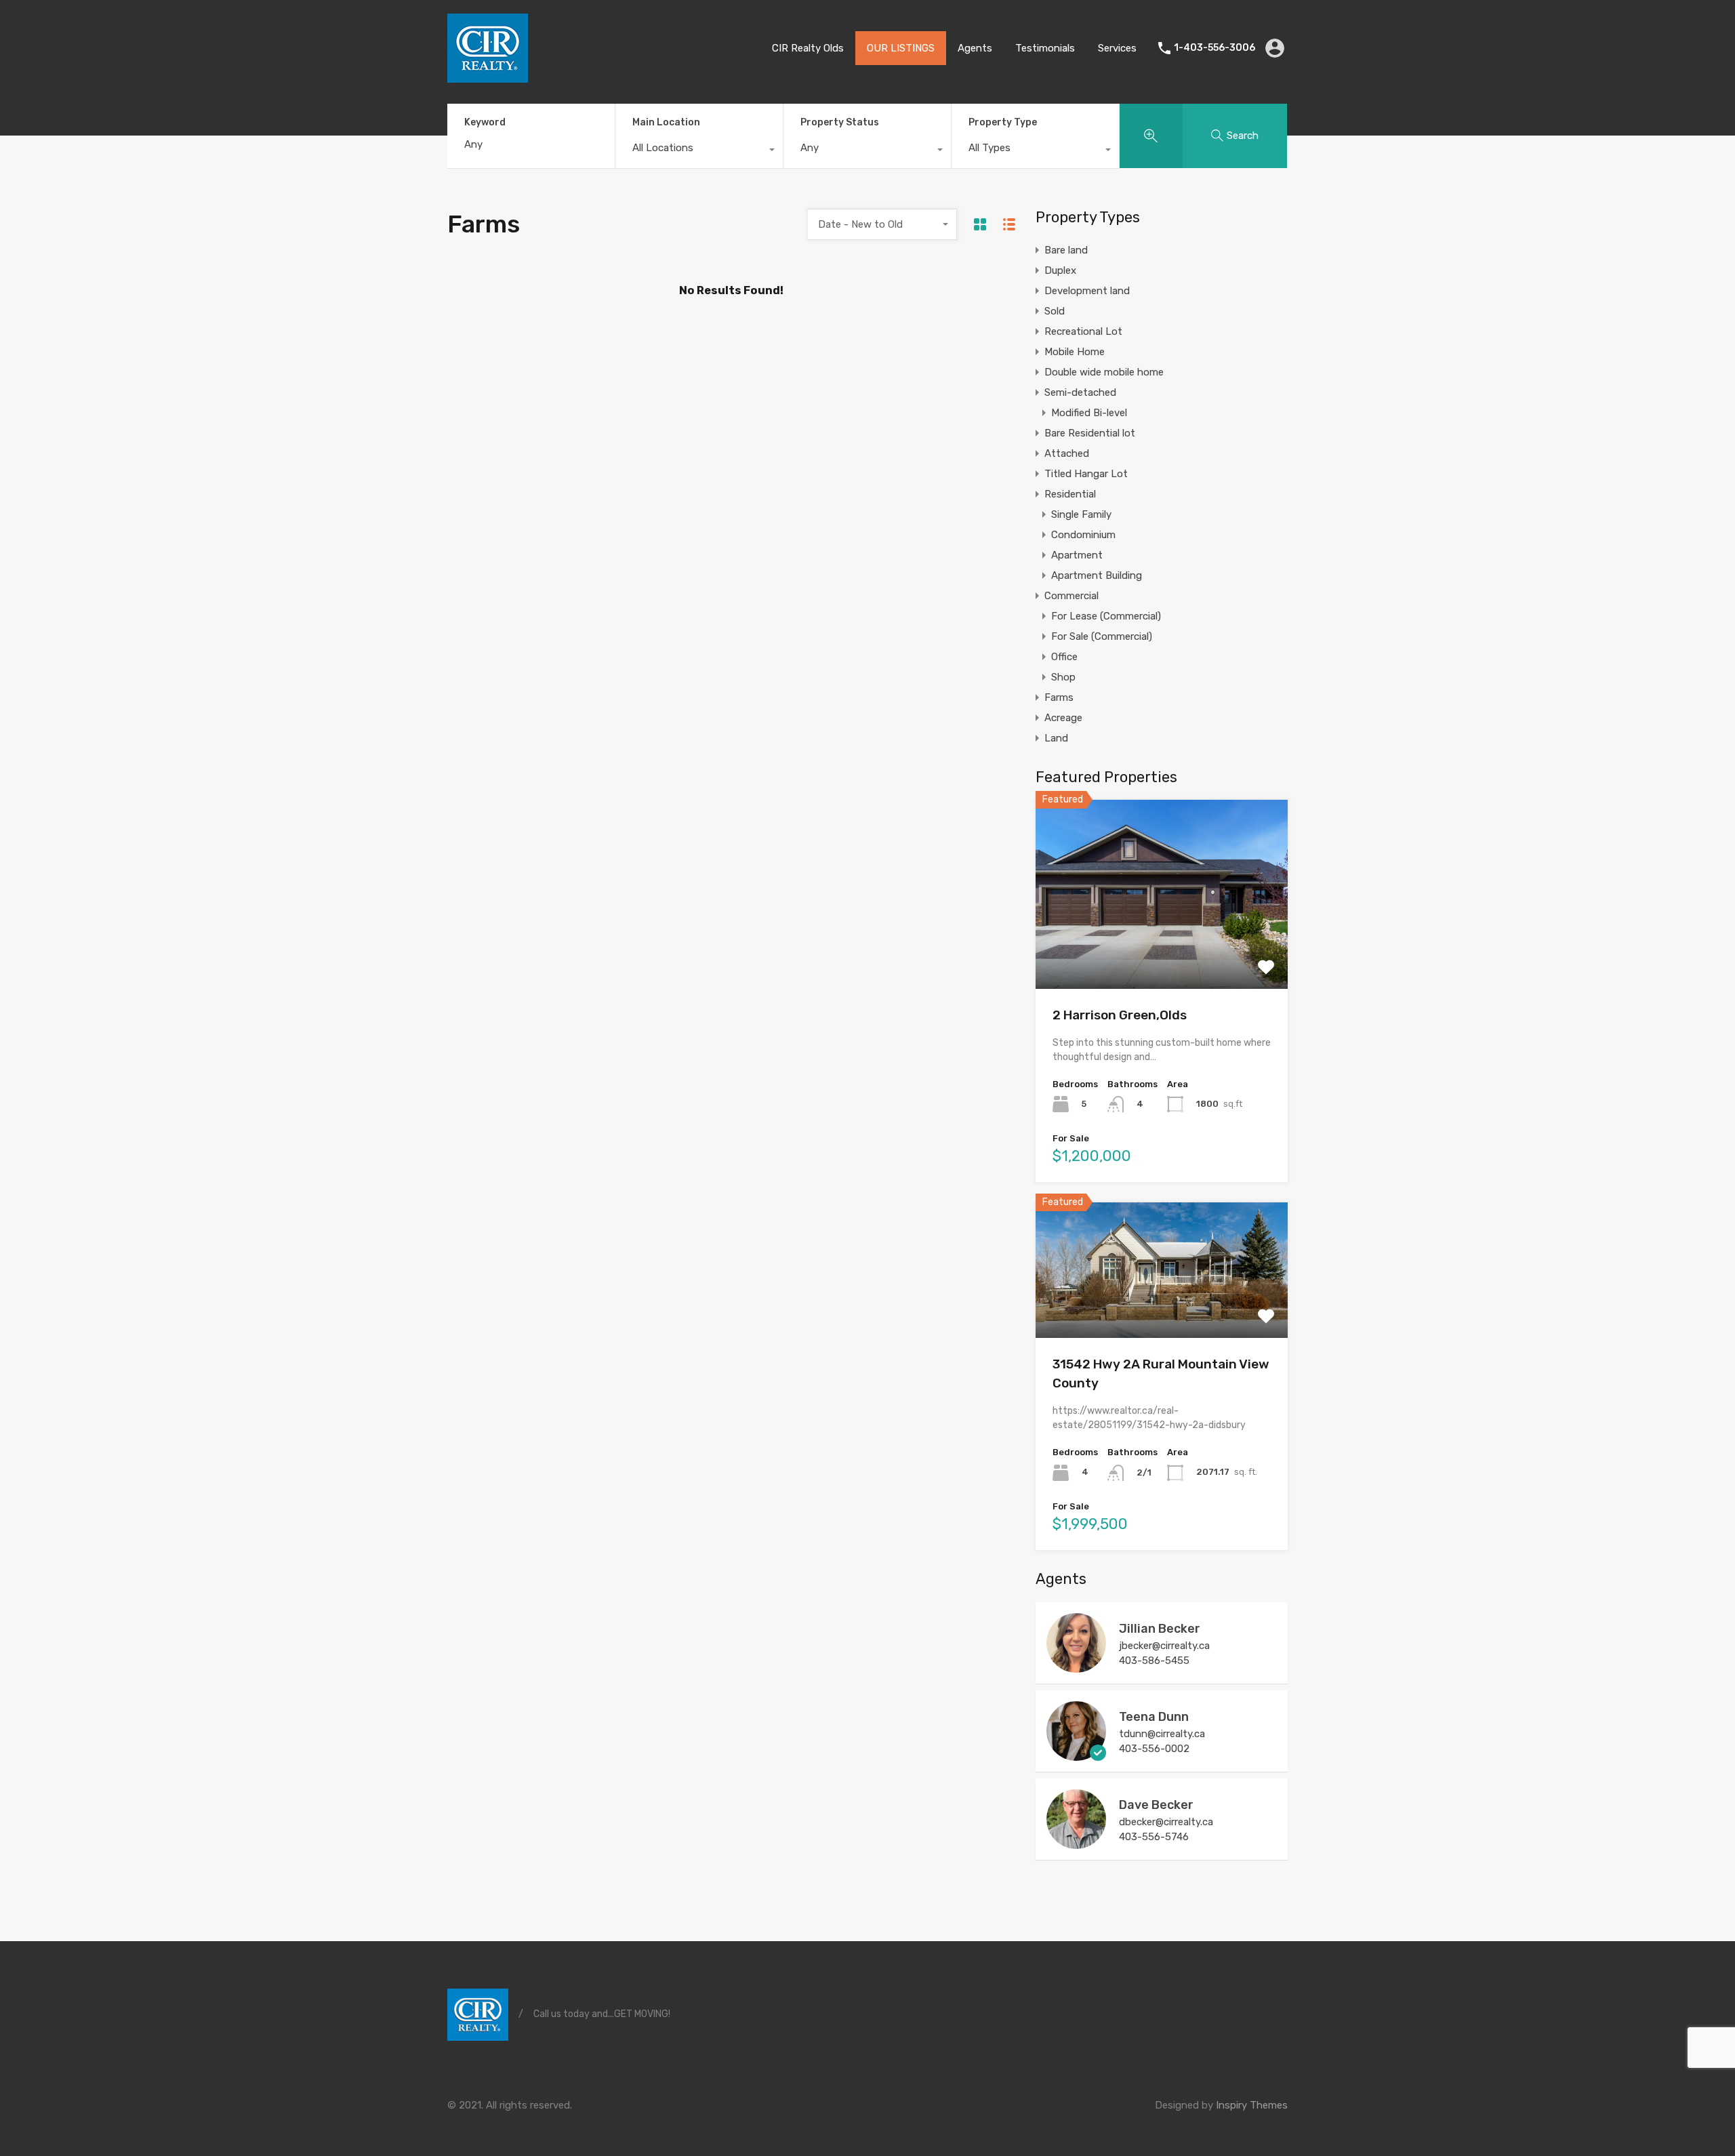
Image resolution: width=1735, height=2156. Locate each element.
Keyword (485, 123)
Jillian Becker (1160, 1629)
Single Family (1081, 514)
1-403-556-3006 (1214, 48)
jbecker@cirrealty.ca (1164, 1646)
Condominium (1083, 535)
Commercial (1071, 596)
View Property (1162, 951)
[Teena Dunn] (1076, 1755)
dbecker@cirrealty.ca (1166, 1822)
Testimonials (1045, 48)
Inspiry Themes (1252, 2105)
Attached (1067, 453)
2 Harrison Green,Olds (1120, 1015)
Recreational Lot (1083, 331)
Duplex (1060, 270)
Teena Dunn (1154, 1717)
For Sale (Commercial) (1102, 636)
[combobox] (699, 151)
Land (1056, 738)
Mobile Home (1075, 352)
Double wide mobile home (1104, 372)
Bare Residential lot (1090, 433)
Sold (1055, 311)
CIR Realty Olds (808, 48)
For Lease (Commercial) (1106, 616)
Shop (1063, 677)
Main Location (666, 122)
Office (1064, 657)
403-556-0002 (1154, 1749)
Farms (1059, 697)
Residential (1070, 494)
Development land (1087, 291)
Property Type (1003, 122)
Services (1117, 48)
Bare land (1066, 250)
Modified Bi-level (1089, 413)
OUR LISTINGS (901, 48)
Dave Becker (1156, 1805)
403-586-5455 (1154, 1661)
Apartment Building (1097, 575)
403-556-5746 (1154, 1837)
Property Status (840, 122)
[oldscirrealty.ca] (488, 77)
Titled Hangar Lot (1086, 474)
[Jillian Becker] (1076, 1667)
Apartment (1077, 555)
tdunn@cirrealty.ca (1162, 1734)
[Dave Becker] (1076, 1843)
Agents (975, 48)
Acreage (1063, 718)
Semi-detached (1080, 392)
